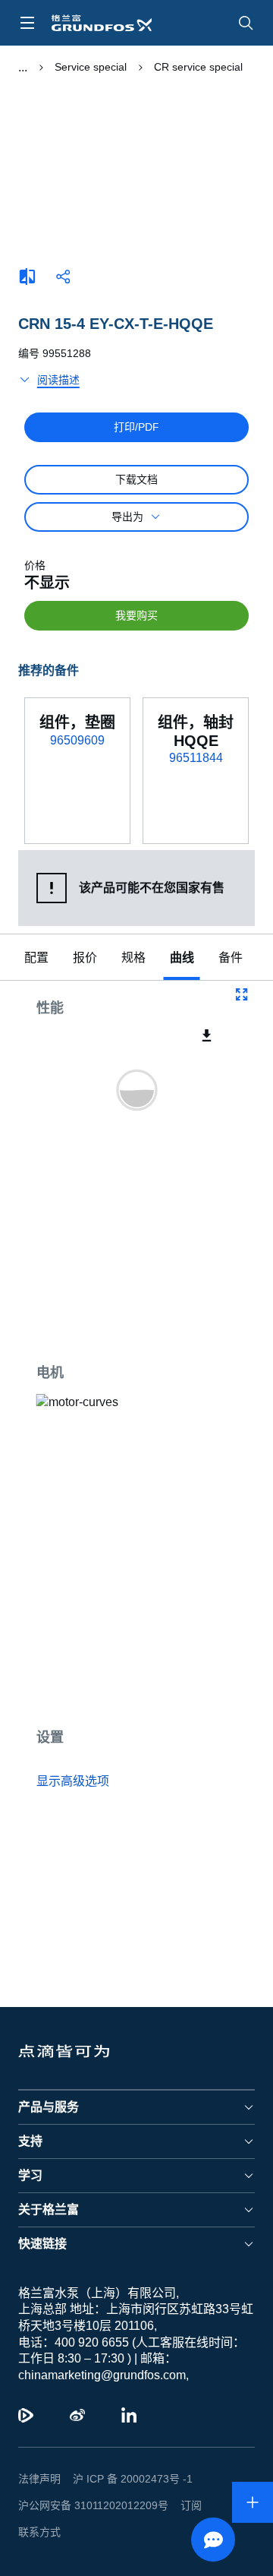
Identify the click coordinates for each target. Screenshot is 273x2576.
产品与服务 (49, 2133)
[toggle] (27, 23)
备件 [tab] (231, 958)
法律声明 (39, 2505)
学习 (30, 2202)
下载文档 (136, 479)
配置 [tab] (36, 958)
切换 (22, 68)
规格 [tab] (133, 958)
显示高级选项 (73, 1781)
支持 (30, 2168)
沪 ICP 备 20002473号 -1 (127, 2505)
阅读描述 (58, 380)
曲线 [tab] (182, 958)
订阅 (179, 2532)
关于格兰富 (49, 2236)
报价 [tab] (85, 958)
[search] (246, 23)
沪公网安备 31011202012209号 (87, 2532)
